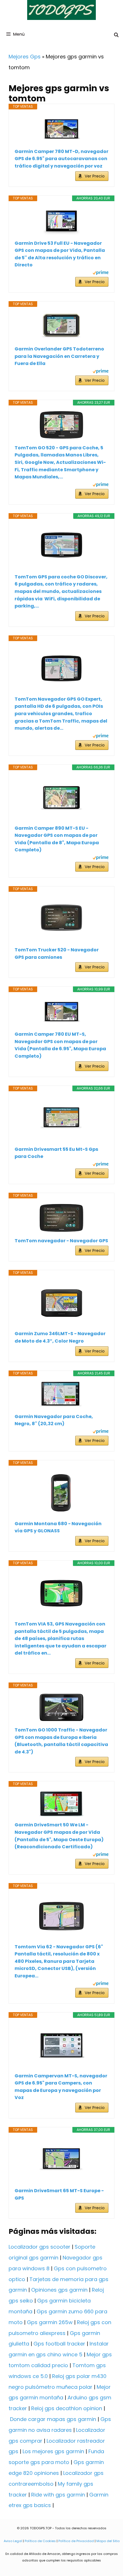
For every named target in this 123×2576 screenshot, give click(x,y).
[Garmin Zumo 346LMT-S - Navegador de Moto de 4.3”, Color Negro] (61, 1303)
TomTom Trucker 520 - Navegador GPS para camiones (57, 953)
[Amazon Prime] (101, 273)
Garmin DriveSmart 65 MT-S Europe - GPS (59, 2194)
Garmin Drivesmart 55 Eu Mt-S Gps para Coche (56, 1153)
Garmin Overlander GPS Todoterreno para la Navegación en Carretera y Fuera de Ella (59, 356)
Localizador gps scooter (39, 2247)
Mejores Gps (25, 57)
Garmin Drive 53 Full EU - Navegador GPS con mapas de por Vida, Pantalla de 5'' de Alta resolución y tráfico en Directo (60, 254)
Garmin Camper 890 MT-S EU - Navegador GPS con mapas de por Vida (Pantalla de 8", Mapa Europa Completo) (57, 839)
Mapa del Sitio (108, 2541)
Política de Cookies (40, 2541)
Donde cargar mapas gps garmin (53, 2419)
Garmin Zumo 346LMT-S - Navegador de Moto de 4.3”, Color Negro (60, 1337)
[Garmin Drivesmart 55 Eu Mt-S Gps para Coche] (61, 1119)
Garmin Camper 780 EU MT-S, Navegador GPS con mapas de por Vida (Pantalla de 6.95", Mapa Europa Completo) (60, 1045)
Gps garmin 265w (50, 2322)
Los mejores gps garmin (53, 2451)
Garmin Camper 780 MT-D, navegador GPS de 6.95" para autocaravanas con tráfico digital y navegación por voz (61, 159)
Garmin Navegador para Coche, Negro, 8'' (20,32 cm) (54, 1420)
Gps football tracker (59, 2344)
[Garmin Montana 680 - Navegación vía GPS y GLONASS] (61, 1493)
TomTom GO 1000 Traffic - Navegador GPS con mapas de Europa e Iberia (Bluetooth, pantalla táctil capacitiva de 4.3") (61, 1741)
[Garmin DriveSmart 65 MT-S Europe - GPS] (61, 2160)
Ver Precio (95, 176)
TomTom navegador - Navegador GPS (61, 1241)
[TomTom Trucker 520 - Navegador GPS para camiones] (61, 919)
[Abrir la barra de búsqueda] (116, 35)
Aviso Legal (13, 2541)
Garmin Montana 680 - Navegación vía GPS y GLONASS (58, 1527)
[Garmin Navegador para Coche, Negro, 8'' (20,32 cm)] (61, 1395)
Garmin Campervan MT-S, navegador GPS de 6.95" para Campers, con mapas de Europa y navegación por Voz (61, 2087)
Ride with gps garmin (58, 2495)
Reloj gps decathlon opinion (67, 2408)
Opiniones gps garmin (59, 2290)
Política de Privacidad (76, 2541)
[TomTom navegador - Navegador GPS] (61, 1218)
